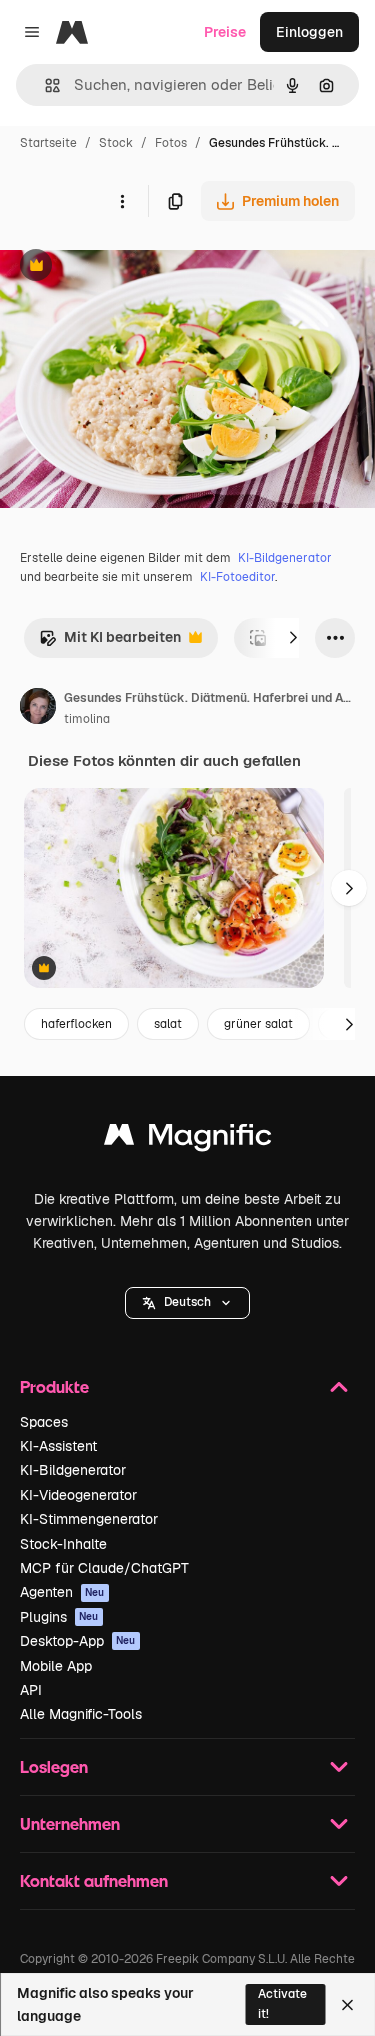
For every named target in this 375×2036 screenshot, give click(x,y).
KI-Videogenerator (78, 1495)
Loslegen (54, 1766)
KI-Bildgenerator (285, 558)
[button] (187, 1303)
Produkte (54, 1386)
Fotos (171, 143)
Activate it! (282, 2003)
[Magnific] (188, 1139)
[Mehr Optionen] (122, 201)
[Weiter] (293, 638)
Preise (225, 32)
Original (128, 267)
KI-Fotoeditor (237, 577)
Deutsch (187, 1302)
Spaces (44, 1422)
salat (168, 1024)
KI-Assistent (58, 1446)
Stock (116, 143)
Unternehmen (70, 1823)
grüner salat (258, 1024)
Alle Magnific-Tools (81, 1714)
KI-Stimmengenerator (89, 1519)
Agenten (62, 1592)
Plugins (59, 1617)
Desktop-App (78, 1641)
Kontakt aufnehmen (94, 1880)
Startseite (48, 143)
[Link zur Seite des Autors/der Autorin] (38, 709)
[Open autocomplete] (44, 85)
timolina (87, 719)
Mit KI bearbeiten (110, 642)
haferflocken (76, 1024)
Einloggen (309, 32)
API (31, 1690)
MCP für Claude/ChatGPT (104, 1568)
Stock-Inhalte (63, 1544)
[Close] (347, 2005)
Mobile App (56, 1666)
